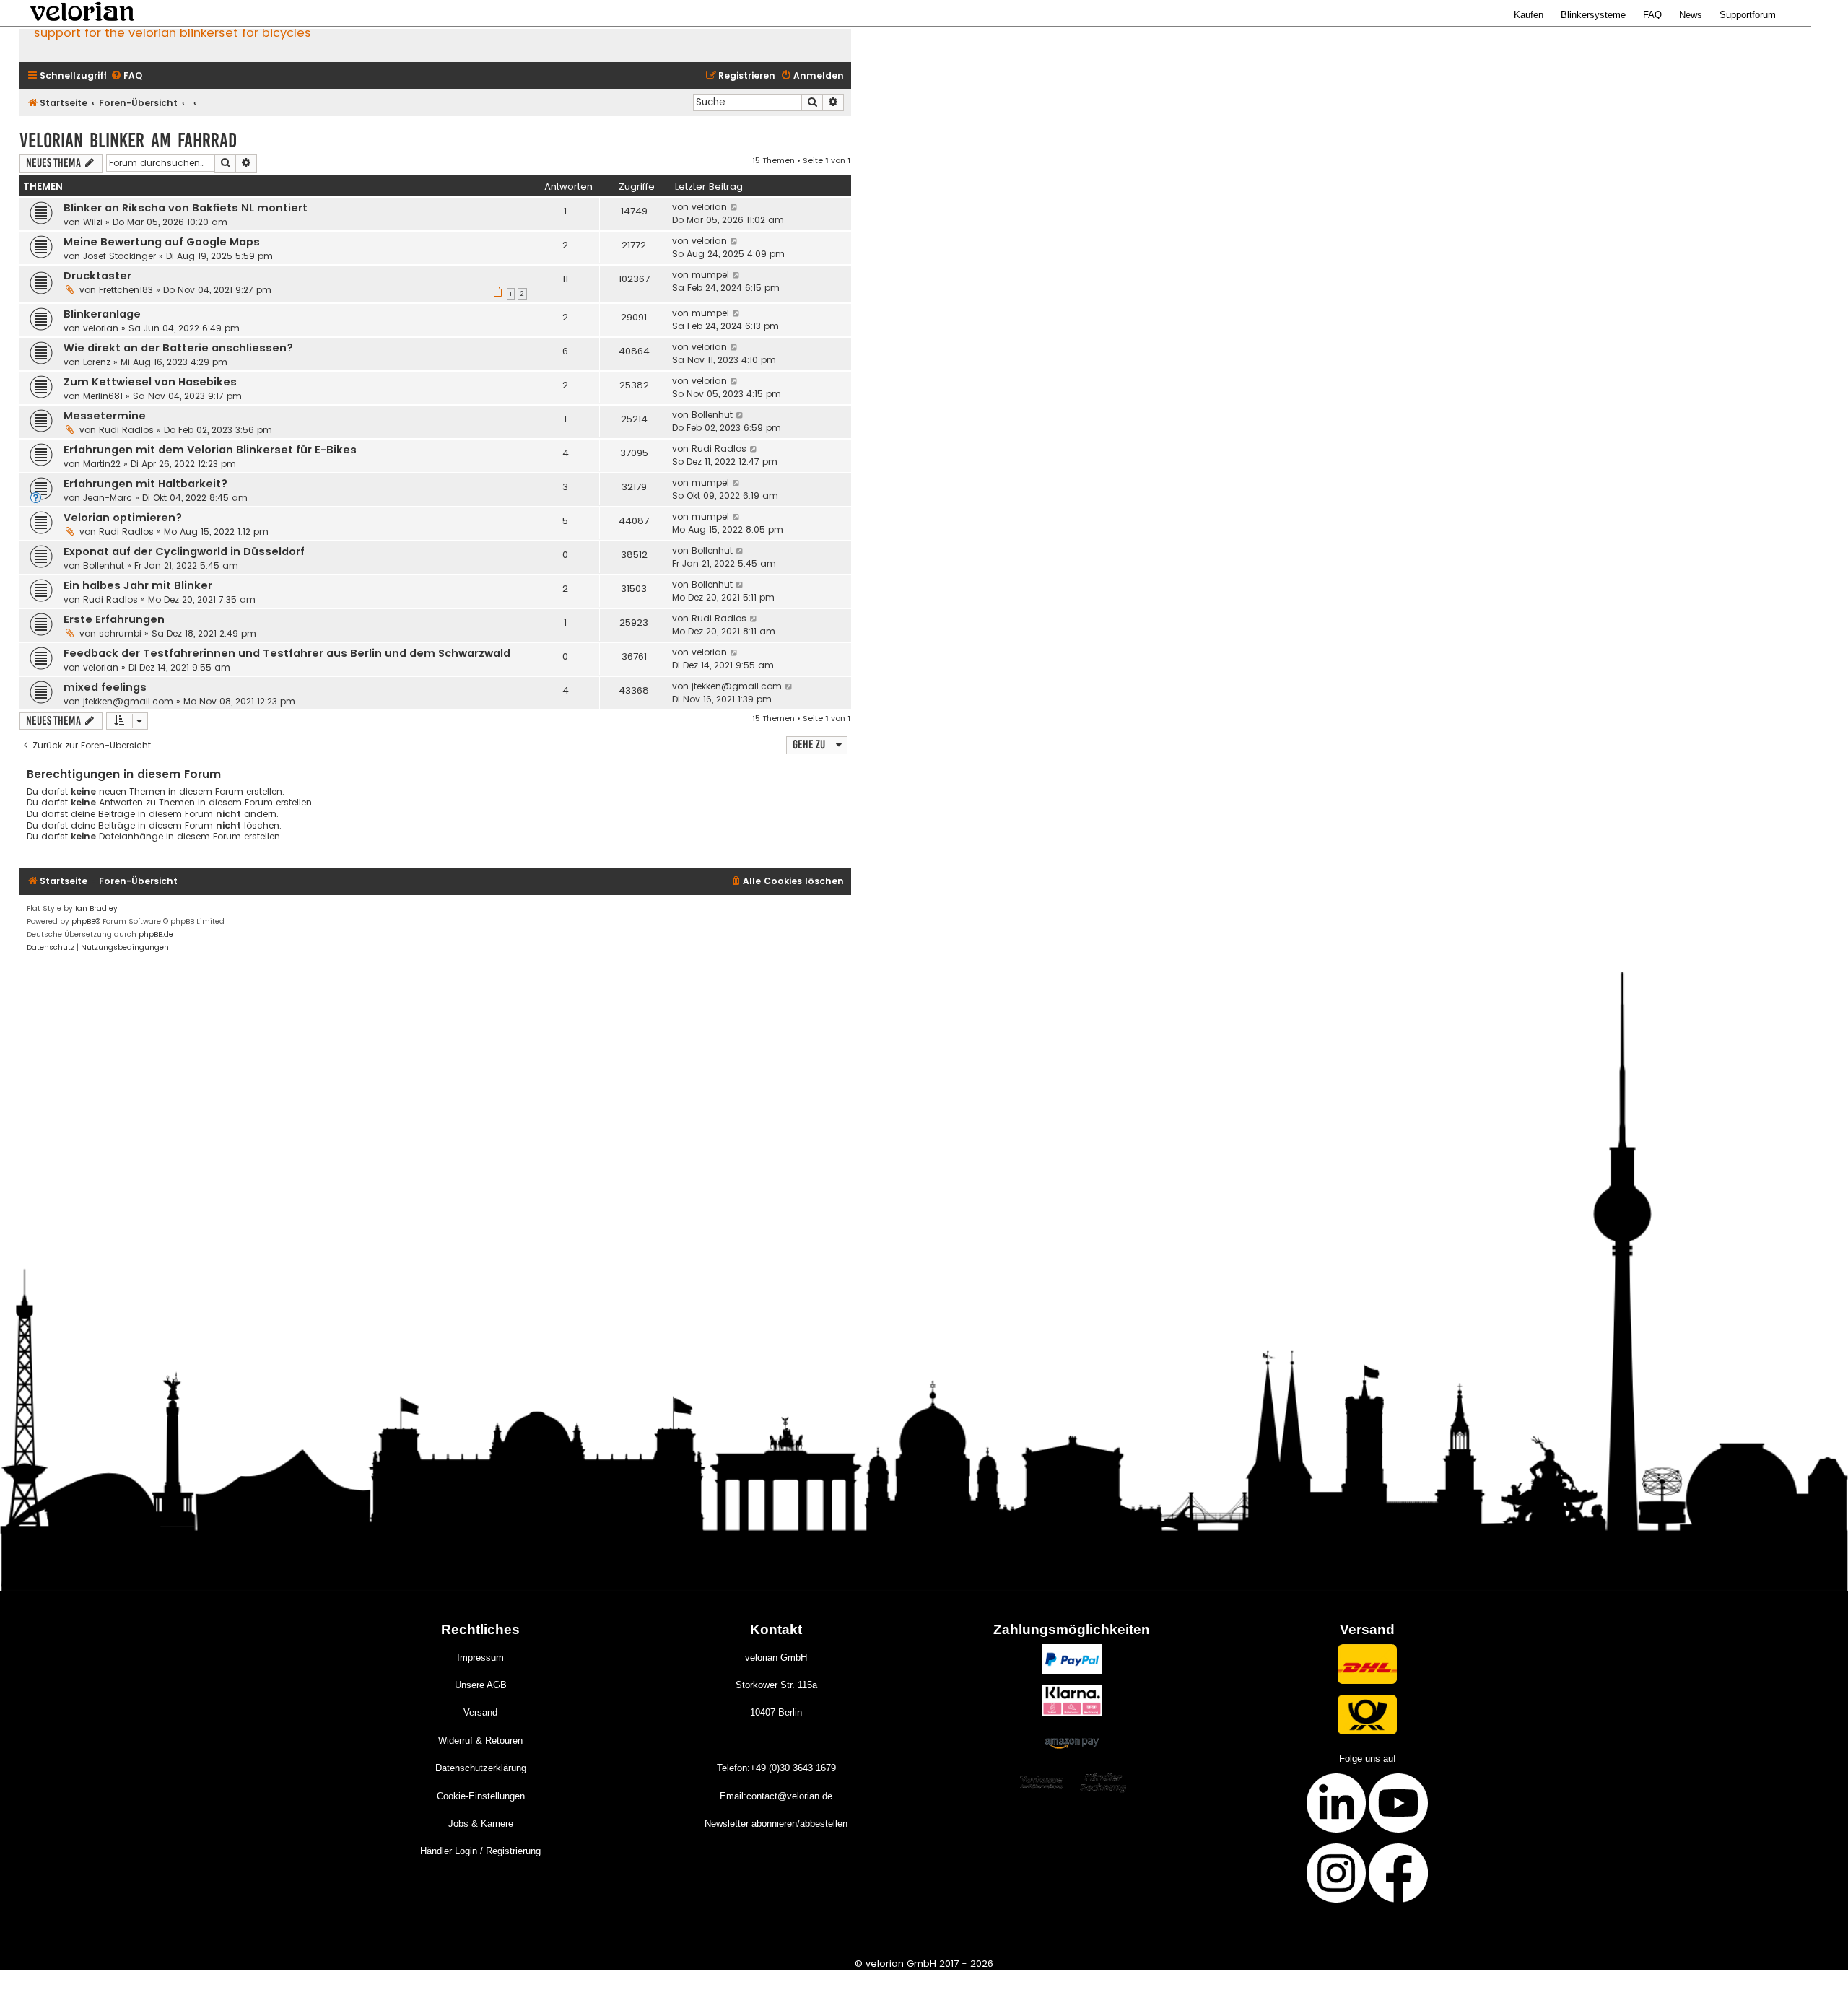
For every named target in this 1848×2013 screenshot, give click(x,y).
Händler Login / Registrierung (480, 1851)
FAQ (1652, 15)
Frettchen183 (126, 290)
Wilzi (93, 222)
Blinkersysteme (1593, 15)
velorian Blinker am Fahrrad (128, 140)
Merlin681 (103, 396)
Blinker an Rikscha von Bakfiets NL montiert (186, 208)
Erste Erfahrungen (114, 619)
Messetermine (105, 416)
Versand (480, 1712)
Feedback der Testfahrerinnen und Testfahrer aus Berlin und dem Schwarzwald (287, 653)
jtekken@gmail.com (128, 701)
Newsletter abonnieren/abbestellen (776, 1824)
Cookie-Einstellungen (481, 1796)
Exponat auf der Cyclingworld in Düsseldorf (184, 551)
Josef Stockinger (119, 256)
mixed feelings (105, 687)
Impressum (480, 1658)
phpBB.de (156, 934)
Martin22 (102, 464)
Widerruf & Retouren (480, 1741)
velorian (709, 207)
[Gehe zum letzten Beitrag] (735, 207)
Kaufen (1529, 15)
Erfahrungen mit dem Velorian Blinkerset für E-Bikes (210, 450)
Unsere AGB (481, 1685)
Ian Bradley (96, 908)
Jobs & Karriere (481, 1824)
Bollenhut (712, 415)
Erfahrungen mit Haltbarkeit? (145, 484)
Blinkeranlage (102, 314)
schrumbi (120, 633)
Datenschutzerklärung (481, 1768)
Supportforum (1748, 15)
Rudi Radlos (126, 430)
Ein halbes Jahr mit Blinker (138, 585)
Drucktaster (97, 276)
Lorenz (97, 362)
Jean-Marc (108, 498)
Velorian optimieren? (123, 518)
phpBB (83, 921)
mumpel (710, 275)
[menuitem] (126, 76)
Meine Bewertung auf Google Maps (162, 242)
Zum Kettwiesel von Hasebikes (150, 382)
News (1691, 15)
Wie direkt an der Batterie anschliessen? (178, 348)
